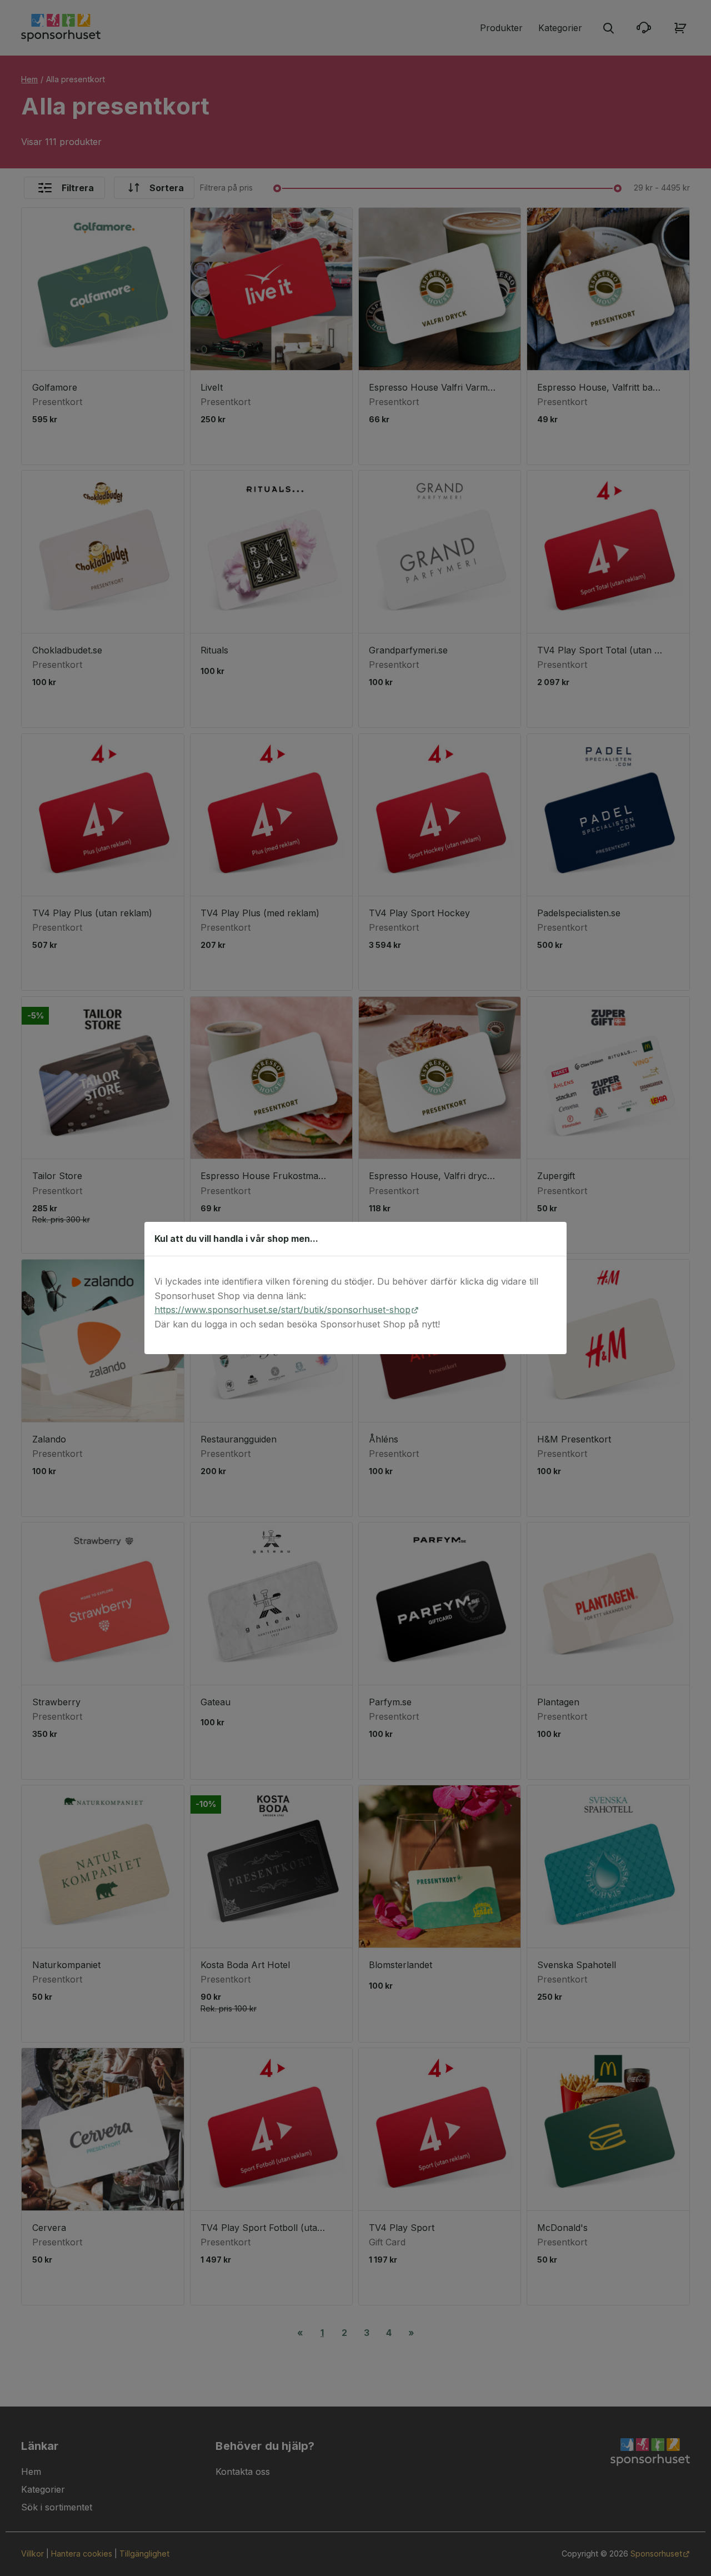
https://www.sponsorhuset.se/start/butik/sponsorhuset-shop (282, 1310)
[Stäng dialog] (552, 1239)
